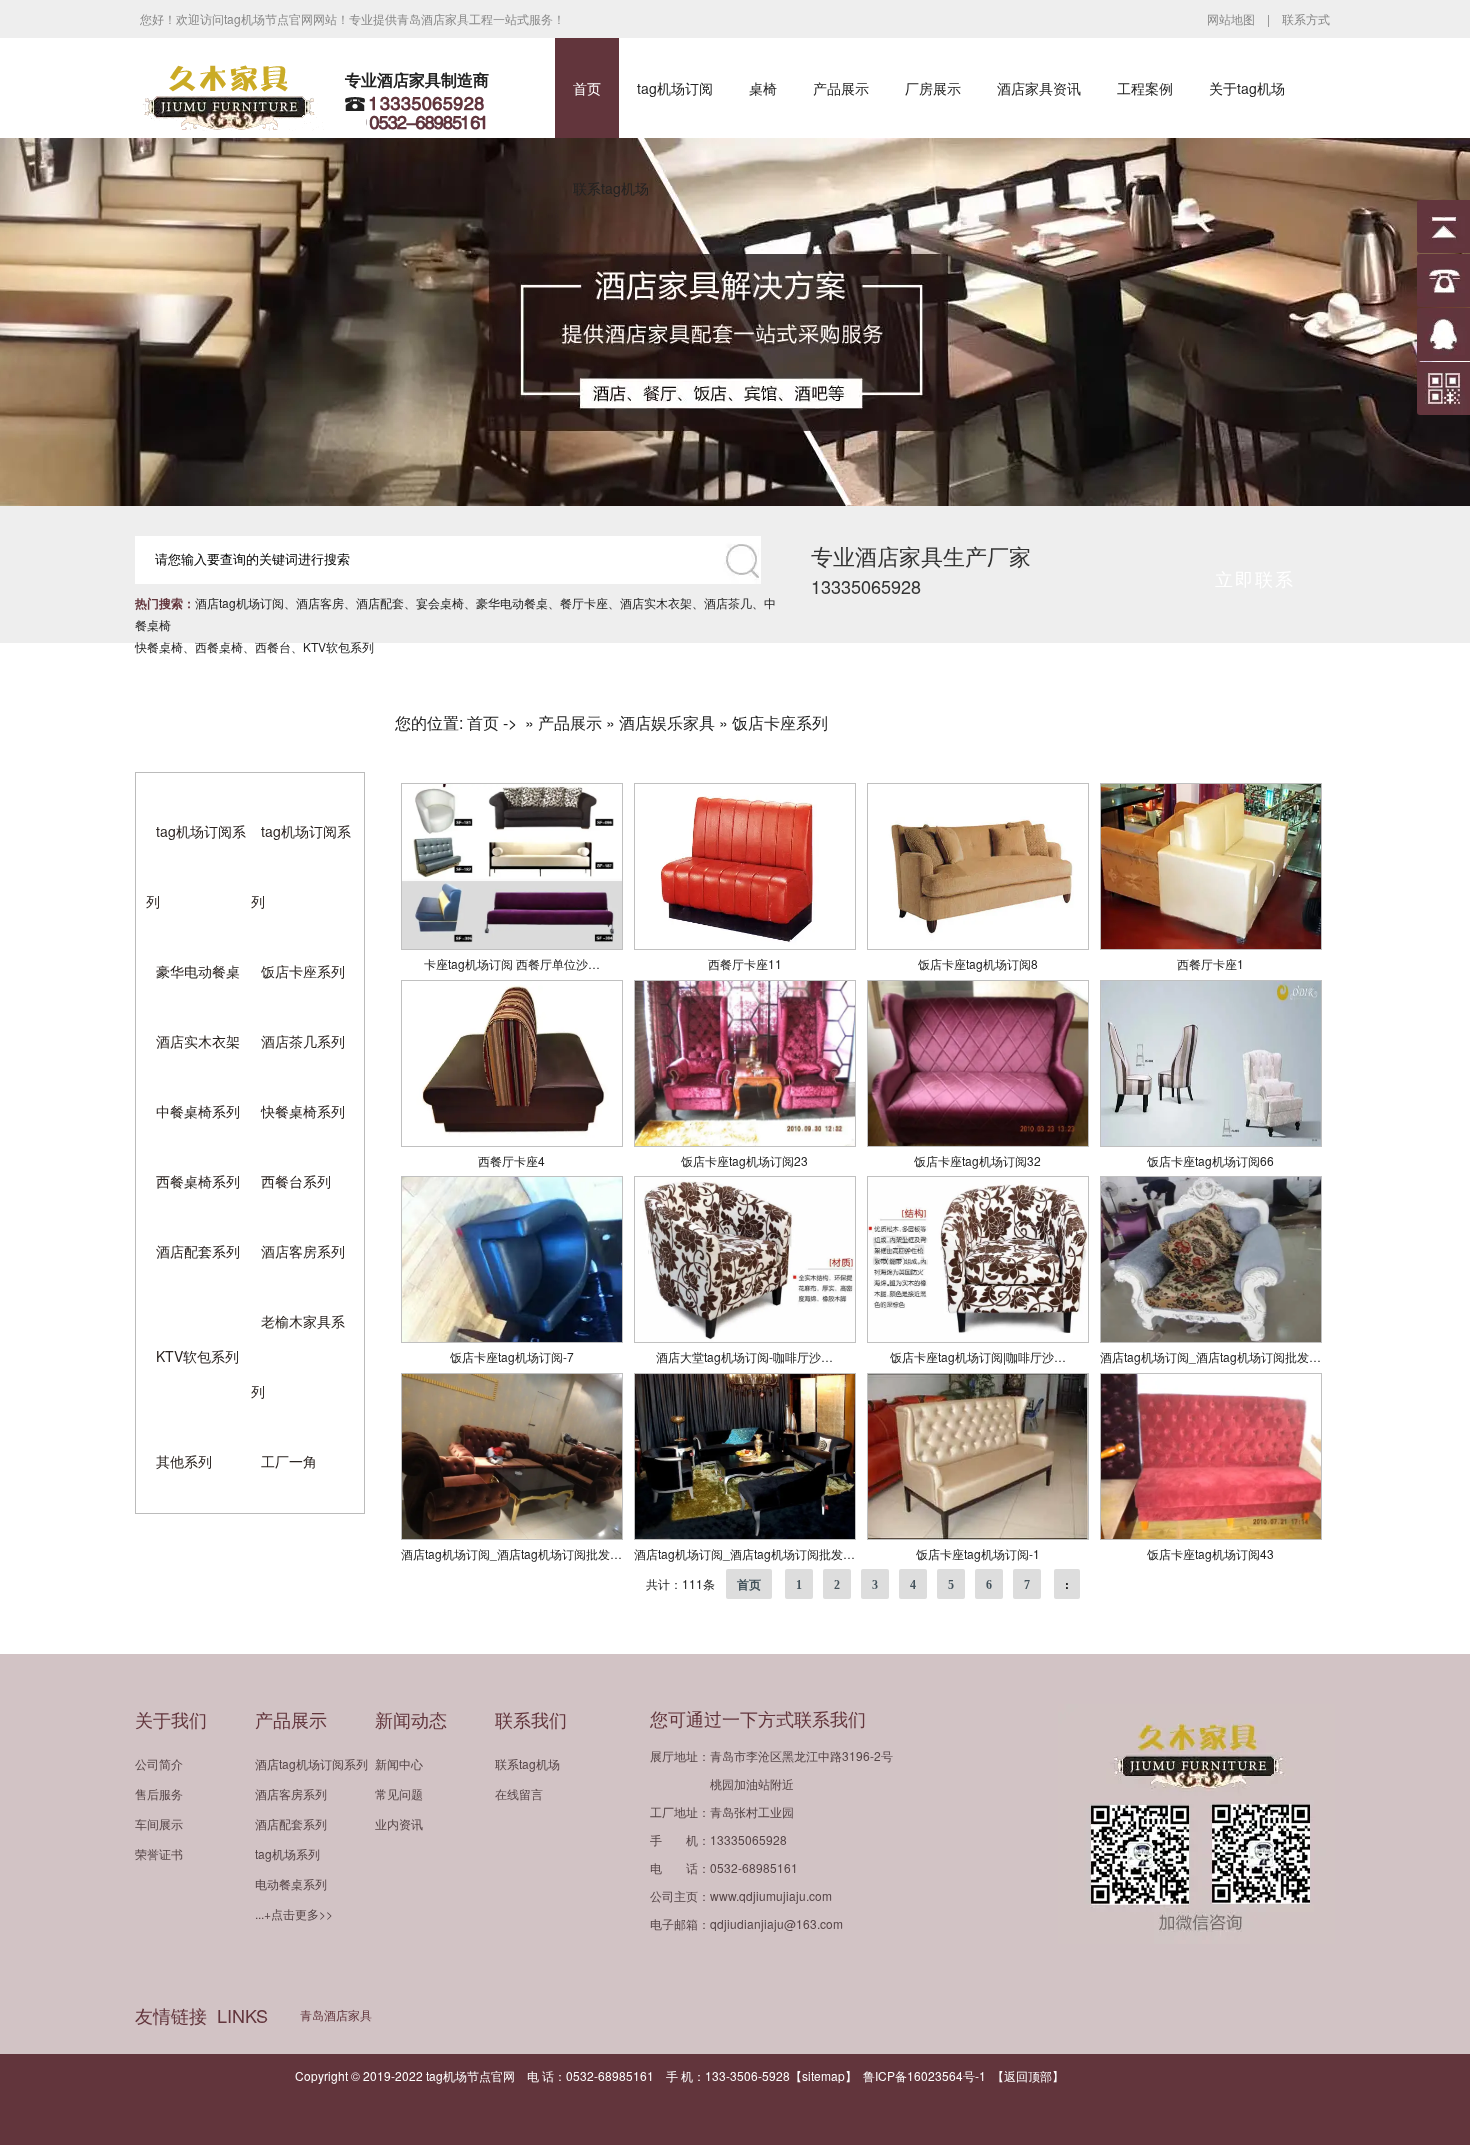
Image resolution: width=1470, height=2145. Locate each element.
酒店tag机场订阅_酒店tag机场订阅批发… (1210, 1356)
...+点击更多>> (294, 1913)
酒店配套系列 (198, 1251)
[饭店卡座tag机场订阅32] (978, 1141)
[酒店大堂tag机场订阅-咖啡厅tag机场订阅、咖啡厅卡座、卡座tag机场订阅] (745, 1337)
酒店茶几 (728, 602)
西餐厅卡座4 (511, 1160)
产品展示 (841, 88)
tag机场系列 (287, 1853)
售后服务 (159, 1793)
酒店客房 (320, 602)
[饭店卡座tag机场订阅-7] (512, 1337)
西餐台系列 (296, 1181)
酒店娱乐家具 (667, 722)
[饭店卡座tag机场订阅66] (1211, 1141)
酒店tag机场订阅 (239, 602)
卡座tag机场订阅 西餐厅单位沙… (512, 963)
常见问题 (399, 1793)
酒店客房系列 (303, 1251)
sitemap (823, 2075)
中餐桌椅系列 (198, 1111)
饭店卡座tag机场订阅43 (1210, 1553)
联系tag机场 (611, 188)
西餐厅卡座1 (1210, 963)
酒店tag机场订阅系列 (311, 1763)
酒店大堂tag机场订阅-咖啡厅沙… (744, 1356)
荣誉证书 (159, 1853)
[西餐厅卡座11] (745, 944)
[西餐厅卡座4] (512, 1141)
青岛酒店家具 (336, 2014)
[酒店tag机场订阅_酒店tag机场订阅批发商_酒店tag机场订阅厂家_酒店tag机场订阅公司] (1211, 1337)
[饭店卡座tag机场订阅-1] (978, 1534)
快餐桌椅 (159, 646)
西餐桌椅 (219, 646)
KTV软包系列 (338, 646)
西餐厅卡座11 (745, 963)
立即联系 (1255, 578)
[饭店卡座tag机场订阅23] (745, 1141)
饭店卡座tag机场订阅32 (977, 1160)
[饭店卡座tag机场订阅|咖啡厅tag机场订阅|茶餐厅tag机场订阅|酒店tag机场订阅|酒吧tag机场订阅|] (978, 1337)
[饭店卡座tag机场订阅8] (978, 944)
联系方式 (1306, 18)
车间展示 (159, 1823)
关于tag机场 (1247, 88)
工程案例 (1145, 88)
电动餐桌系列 (291, 1883)
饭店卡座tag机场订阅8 (978, 963)
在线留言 (519, 1793)
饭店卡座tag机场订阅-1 (978, 1553)
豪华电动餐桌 (512, 602)
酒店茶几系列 (303, 1041)
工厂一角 (289, 1461)
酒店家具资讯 (1039, 88)
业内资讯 (399, 1823)
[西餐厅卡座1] (1211, 944)
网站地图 (1231, 18)
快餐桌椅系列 (303, 1111)
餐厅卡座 (584, 602)
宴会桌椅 (440, 602)
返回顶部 (1028, 2075)
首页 (587, 88)
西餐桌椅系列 (198, 1181)
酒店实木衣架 (656, 602)
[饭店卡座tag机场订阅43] (1211, 1534)
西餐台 (273, 646)
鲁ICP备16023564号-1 (924, 2075)
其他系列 (184, 1461)
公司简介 (159, 1763)
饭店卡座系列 (303, 971)
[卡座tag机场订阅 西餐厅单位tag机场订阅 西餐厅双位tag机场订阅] (512, 944)
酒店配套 (380, 602)
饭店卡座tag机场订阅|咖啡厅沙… (978, 1356)
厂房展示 (933, 88)
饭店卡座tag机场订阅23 (744, 1160)
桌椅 (763, 88)
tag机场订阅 (675, 88)
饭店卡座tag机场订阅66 (1210, 1160)
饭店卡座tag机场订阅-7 (512, 1356)
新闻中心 (399, 1763)
